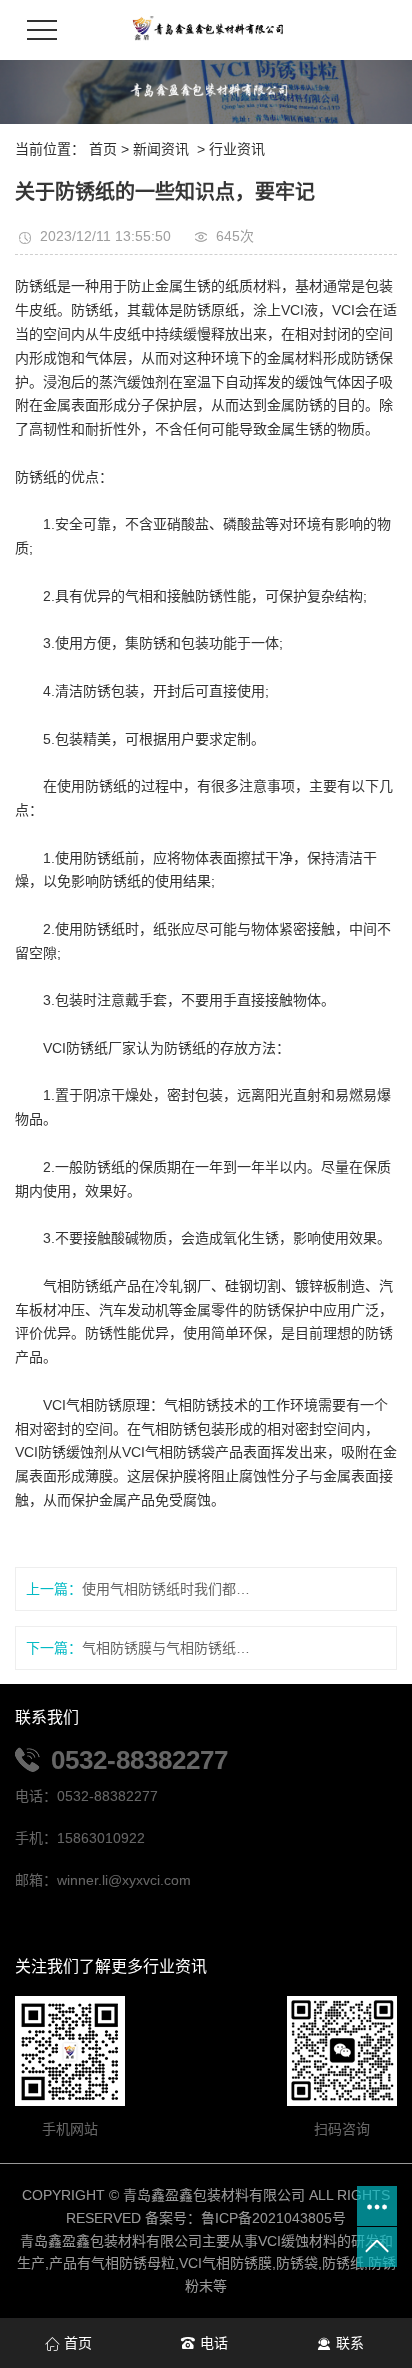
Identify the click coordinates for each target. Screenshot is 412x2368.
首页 (103, 149)
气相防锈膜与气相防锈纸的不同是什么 (172, 1648)
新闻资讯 (161, 149)
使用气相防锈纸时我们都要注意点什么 (172, 1589)
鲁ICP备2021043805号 (273, 2218)
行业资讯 (237, 149)
